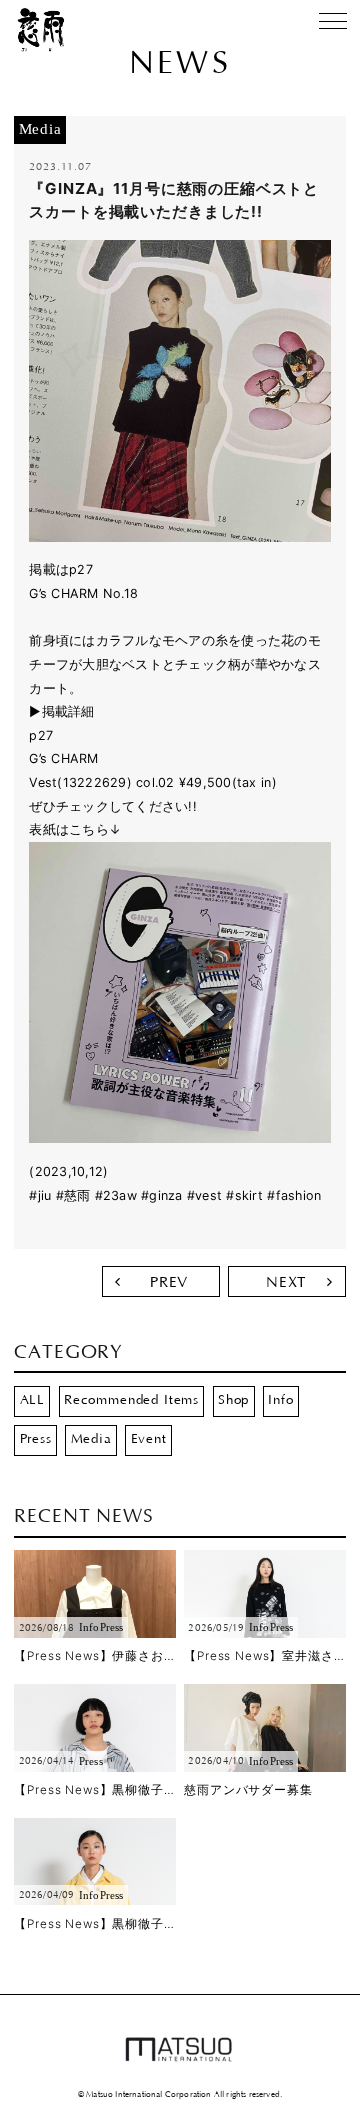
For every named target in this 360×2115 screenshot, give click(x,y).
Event (149, 1439)
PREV (169, 1282)
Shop (233, 1400)
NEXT (286, 1282)
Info (280, 1400)
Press (36, 1439)
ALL (33, 1400)
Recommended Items (131, 1400)
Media (91, 1439)
